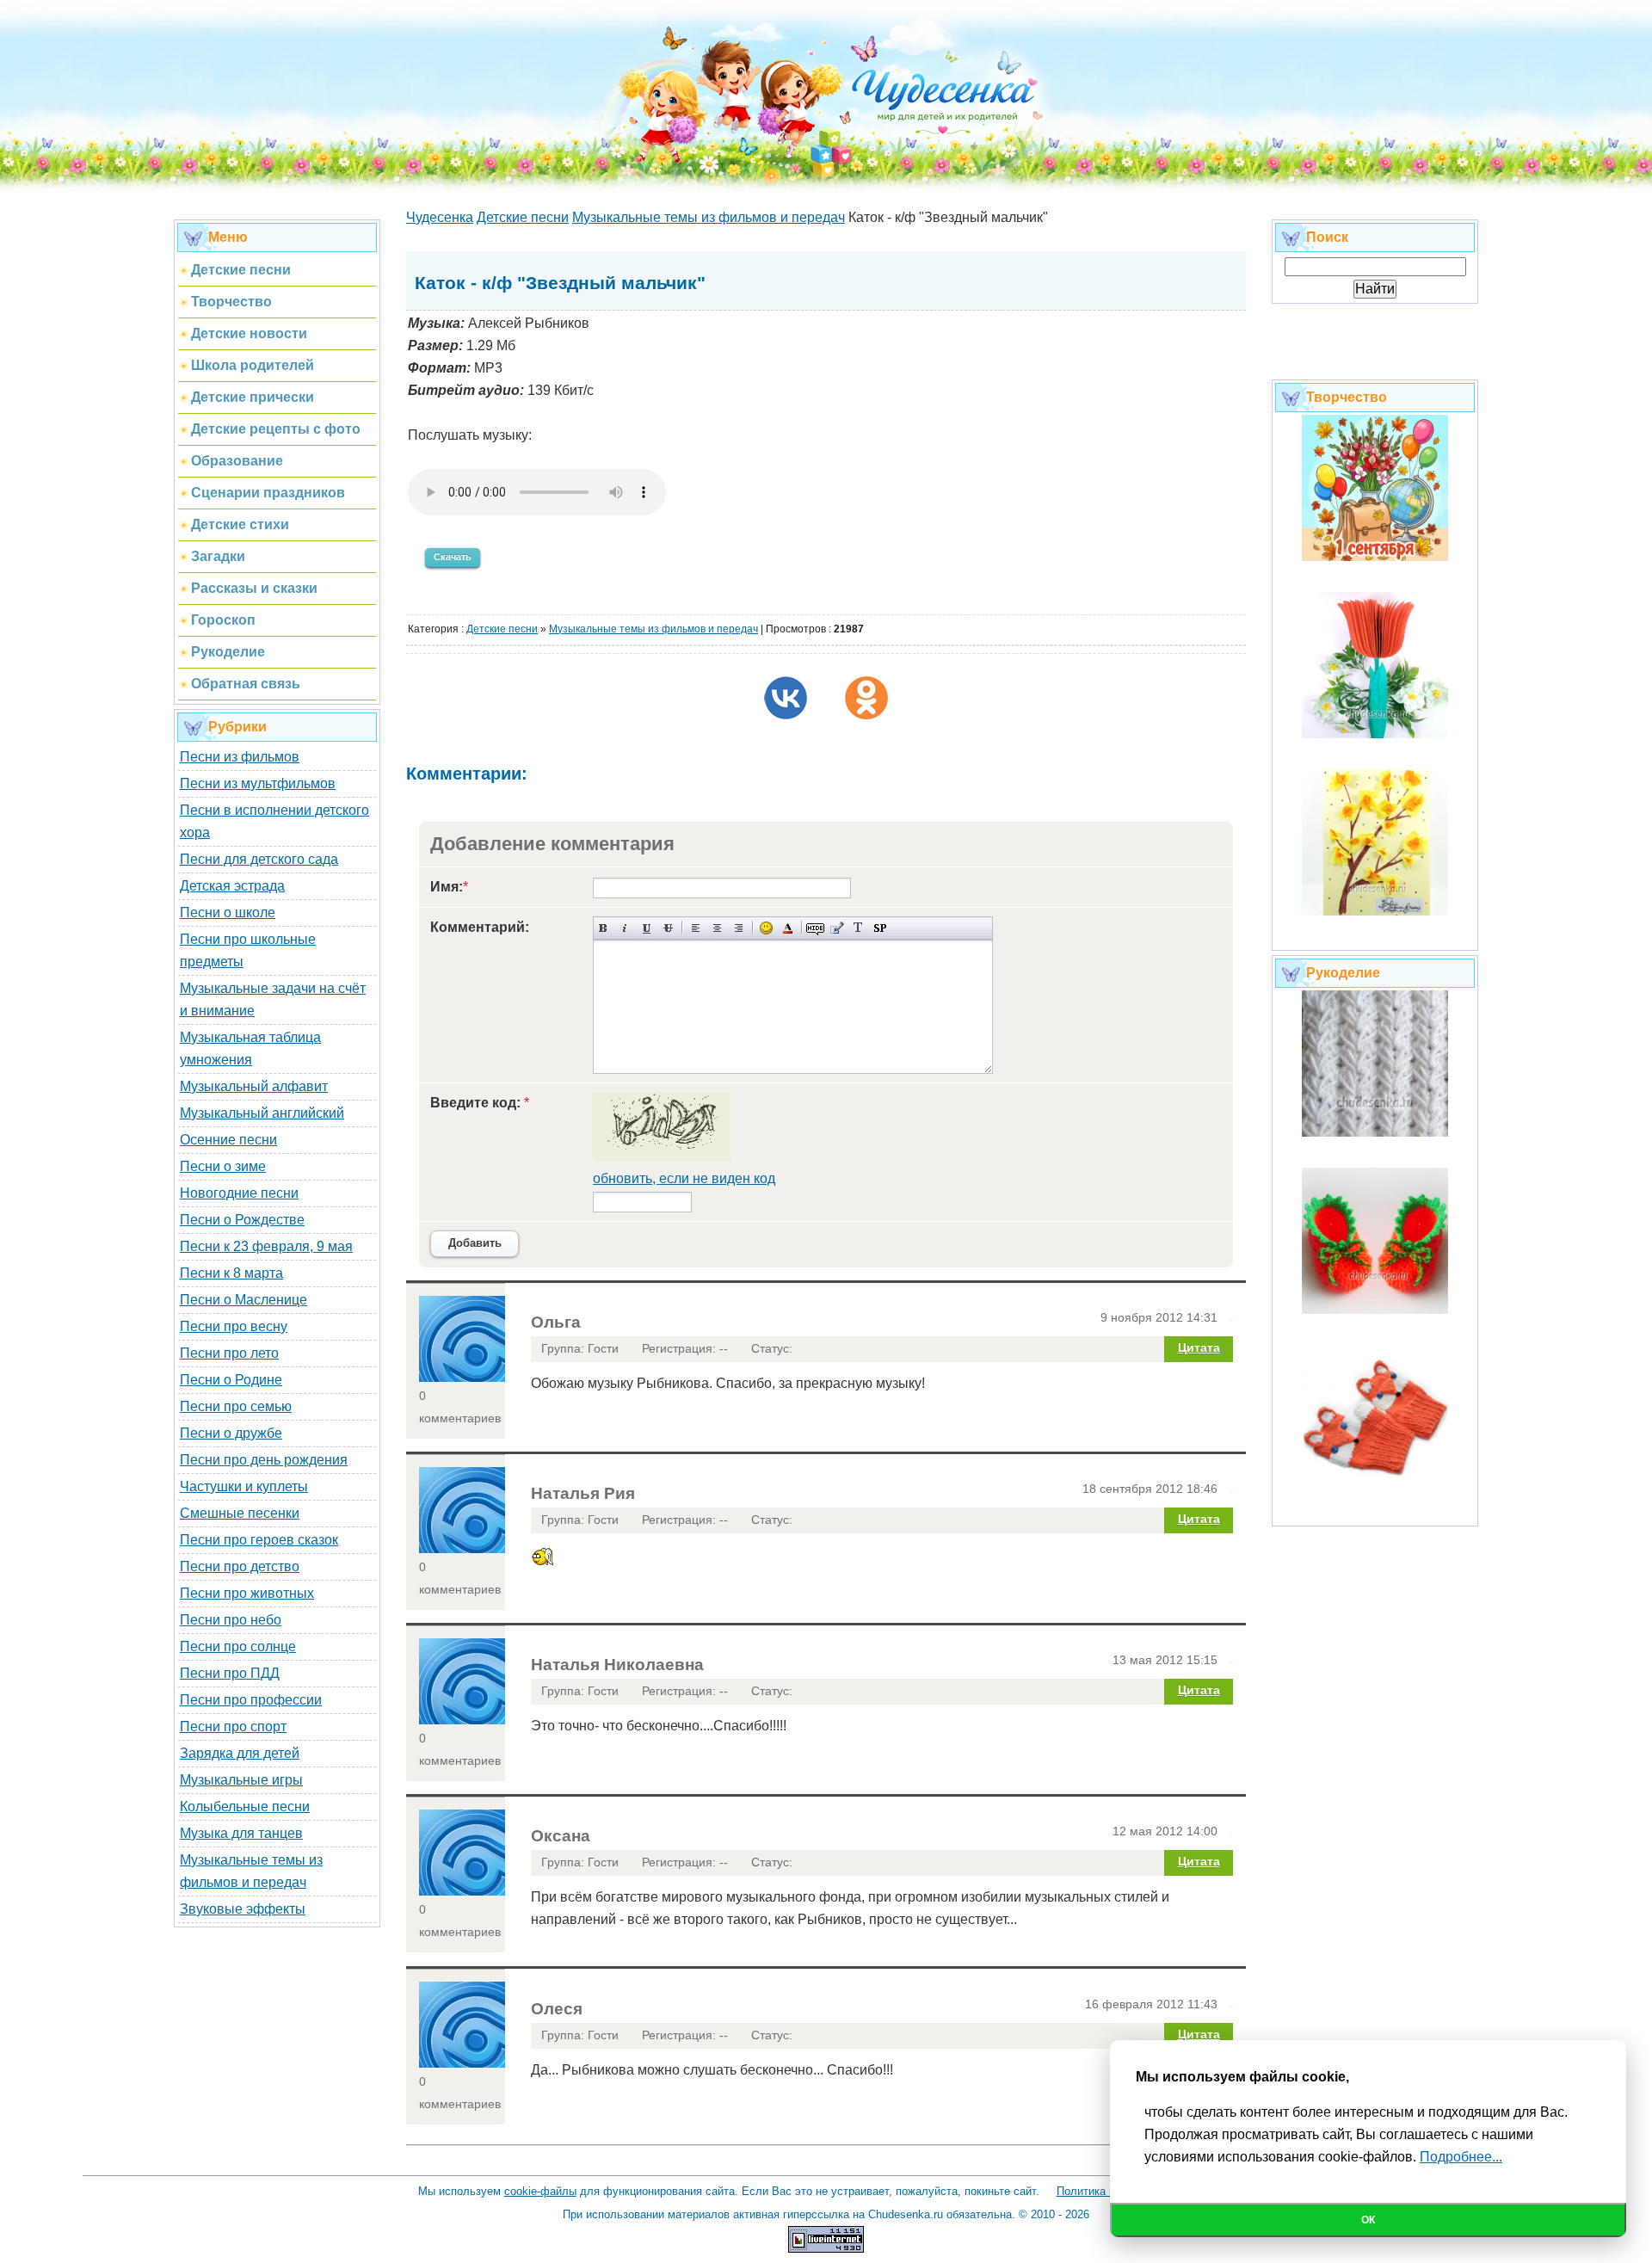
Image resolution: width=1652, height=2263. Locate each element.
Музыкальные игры (241, 1780)
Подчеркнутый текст (647, 928)
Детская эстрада (232, 886)
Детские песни (502, 629)
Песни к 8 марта (231, 1273)
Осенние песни (228, 1140)
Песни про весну (234, 1326)
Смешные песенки (240, 1513)
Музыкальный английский (262, 1113)
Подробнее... (1461, 2157)
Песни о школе (228, 913)
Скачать (453, 557)
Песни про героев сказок (259, 1540)
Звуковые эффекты (243, 1909)
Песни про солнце (238, 1646)
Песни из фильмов (240, 757)
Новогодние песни (239, 1193)
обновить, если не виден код (684, 1178)
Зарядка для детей (240, 1753)
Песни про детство (240, 1566)
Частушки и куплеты (244, 1486)
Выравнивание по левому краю (696, 928)
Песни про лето (229, 1353)
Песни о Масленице (243, 1300)
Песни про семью (236, 1406)
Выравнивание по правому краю (739, 928)
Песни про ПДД (230, 1673)
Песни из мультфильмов (258, 783)
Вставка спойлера (880, 928)
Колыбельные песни (245, 1807)
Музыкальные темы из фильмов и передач (653, 629)
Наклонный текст (625, 928)
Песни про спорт (233, 1727)
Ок (1368, 2220)
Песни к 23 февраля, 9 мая (266, 1246)
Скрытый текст (815, 928)
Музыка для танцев (241, 1833)
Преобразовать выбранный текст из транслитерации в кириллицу (858, 928)
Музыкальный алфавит (254, 1086)
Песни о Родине (231, 1380)
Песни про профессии (251, 1700)
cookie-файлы (540, 2191)
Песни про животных (247, 1593)
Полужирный (604, 928)
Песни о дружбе (231, 1433)
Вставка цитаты (837, 928)
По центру (717, 928)
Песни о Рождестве (242, 1220)
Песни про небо (231, 1620)
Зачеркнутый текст (668, 928)
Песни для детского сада (259, 859)
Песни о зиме (223, 1166)
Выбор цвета (788, 928)
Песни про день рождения (264, 1460)
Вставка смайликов (766, 928)
